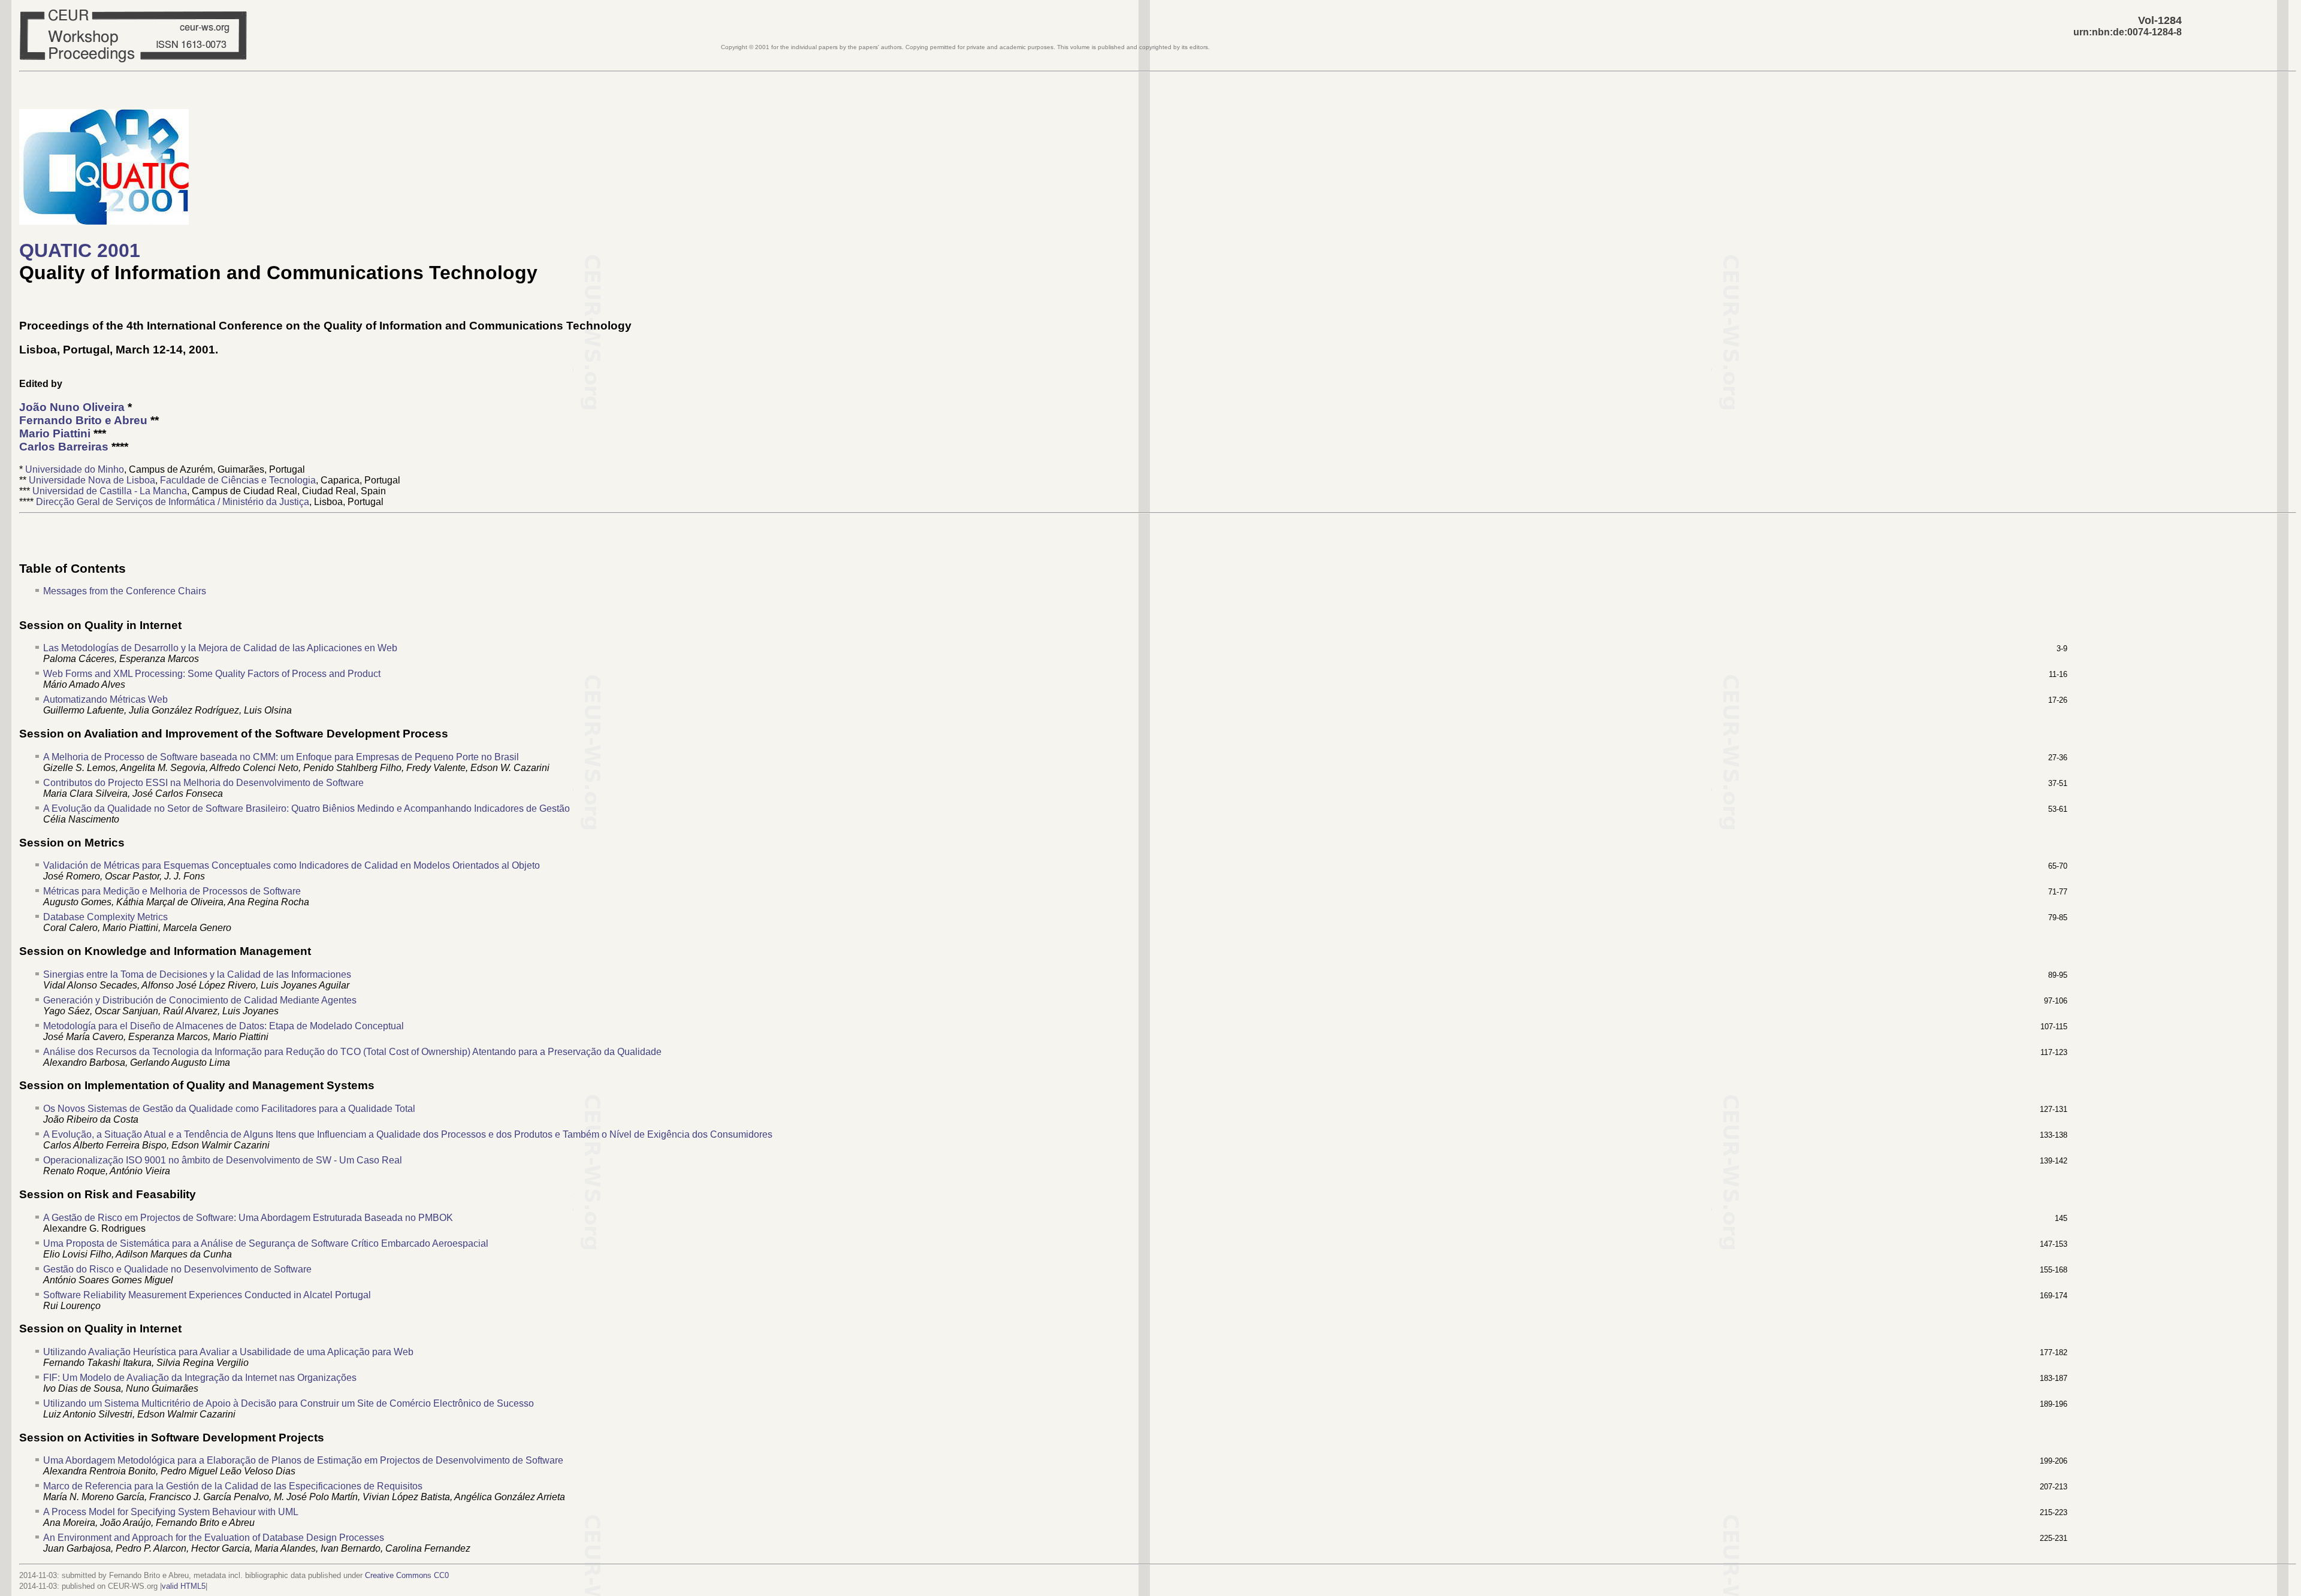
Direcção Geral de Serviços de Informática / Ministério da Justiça (173, 502)
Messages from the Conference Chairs (125, 591)
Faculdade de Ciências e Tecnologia (238, 480)
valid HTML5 (184, 1586)
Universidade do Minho (75, 469)
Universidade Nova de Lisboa (92, 480)
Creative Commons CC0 (407, 1575)
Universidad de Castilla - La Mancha (110, 491)
